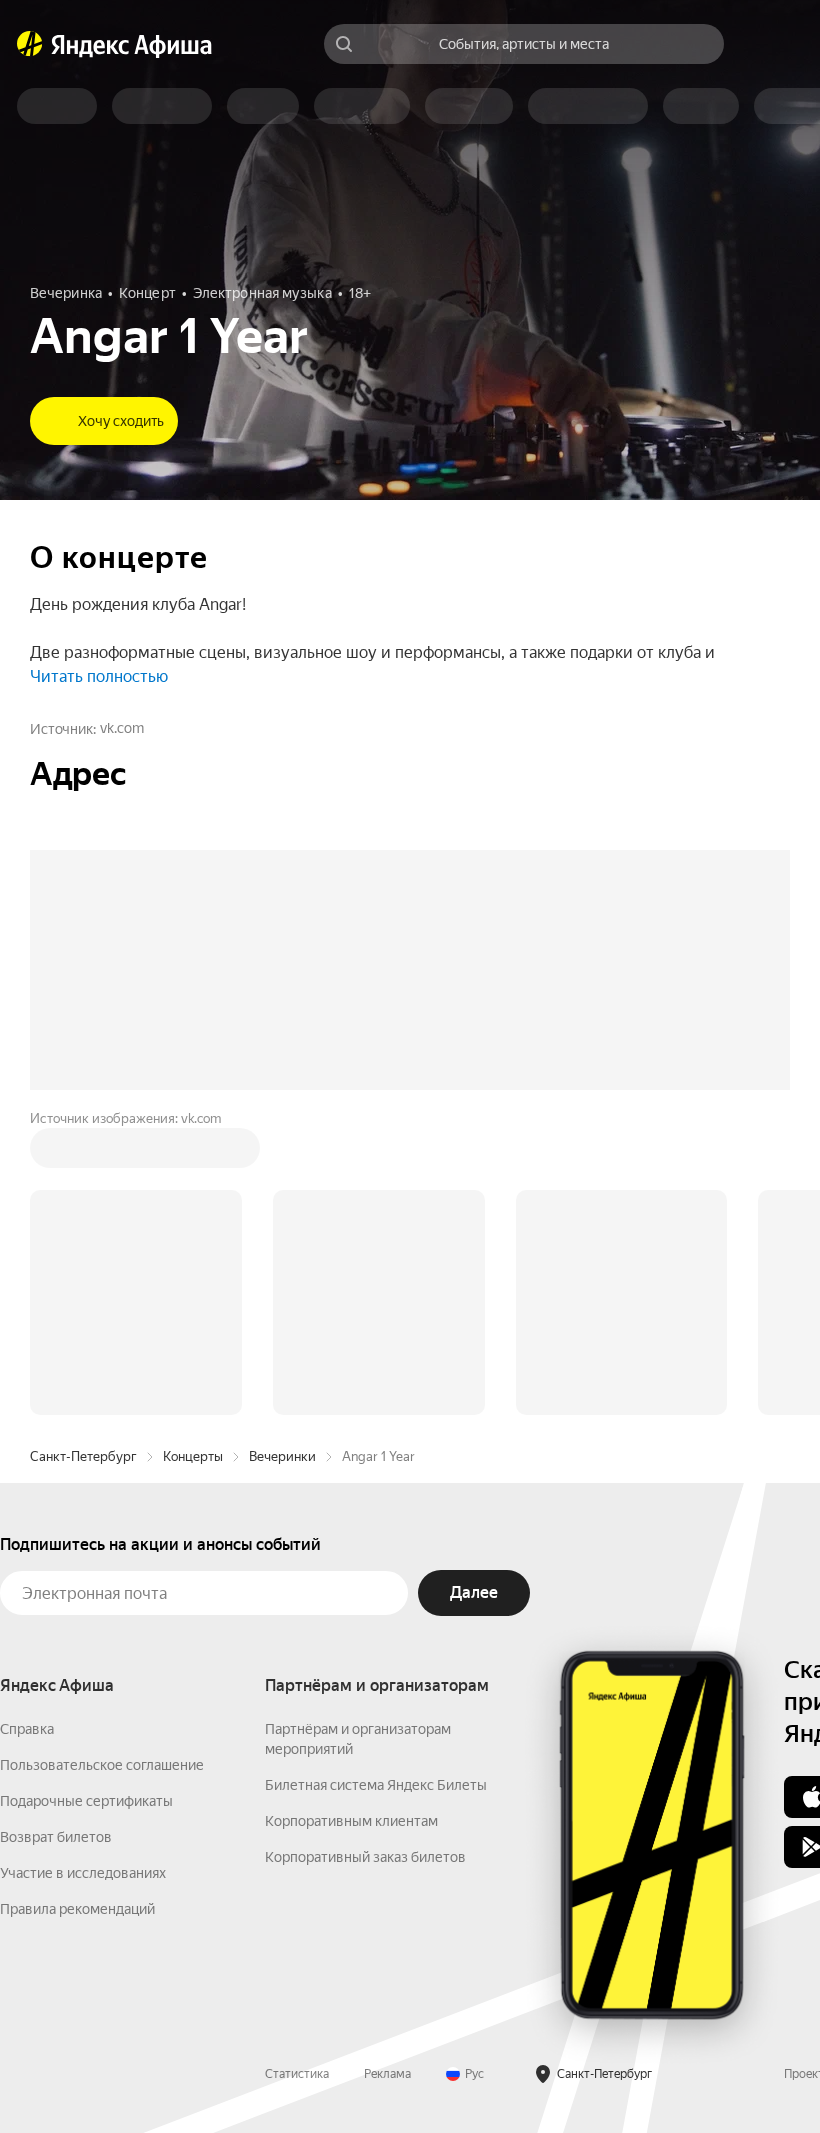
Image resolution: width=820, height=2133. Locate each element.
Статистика (297, 1771)
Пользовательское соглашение (102, 1462)
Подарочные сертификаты (86, 1498)
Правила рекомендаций (77, 1606)
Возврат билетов (56, 1534)
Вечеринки (282, 1153)
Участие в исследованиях (83, 1570)
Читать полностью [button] (99, 676)
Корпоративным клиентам (351, 1518)
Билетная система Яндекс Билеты (376, 1482)
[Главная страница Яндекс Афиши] (30, 44)
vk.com (122, 728)
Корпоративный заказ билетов (365, 1554)
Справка (27, 1426)
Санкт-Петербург (83, 1153)
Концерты (193, 1153)
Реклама (387, 1771)
